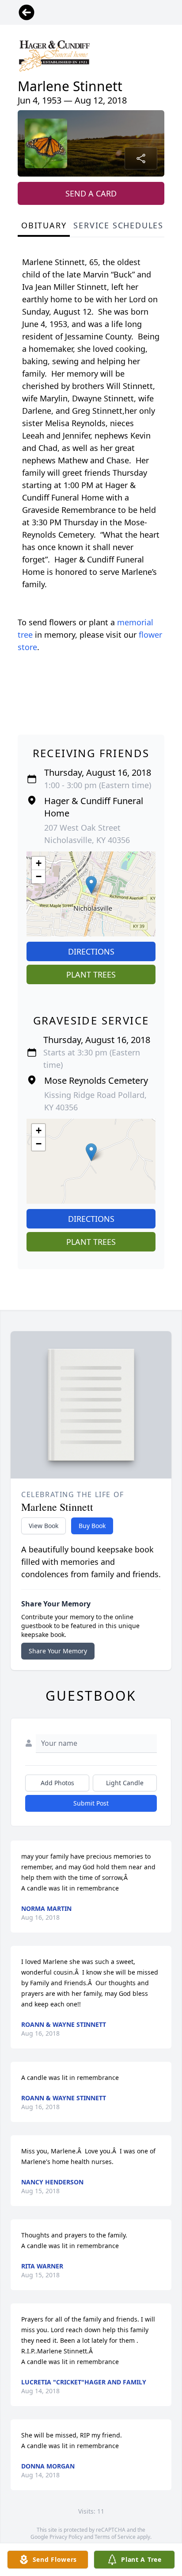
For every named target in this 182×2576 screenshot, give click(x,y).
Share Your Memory (58, 1651)
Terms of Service (115, 2537)
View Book (44, 1526)
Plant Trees (91, 974)
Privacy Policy (66, 2537)
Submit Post (91, 1803)
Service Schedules (118, 225)
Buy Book (92, 1526)
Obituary (44, 225)
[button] (91, 885)
